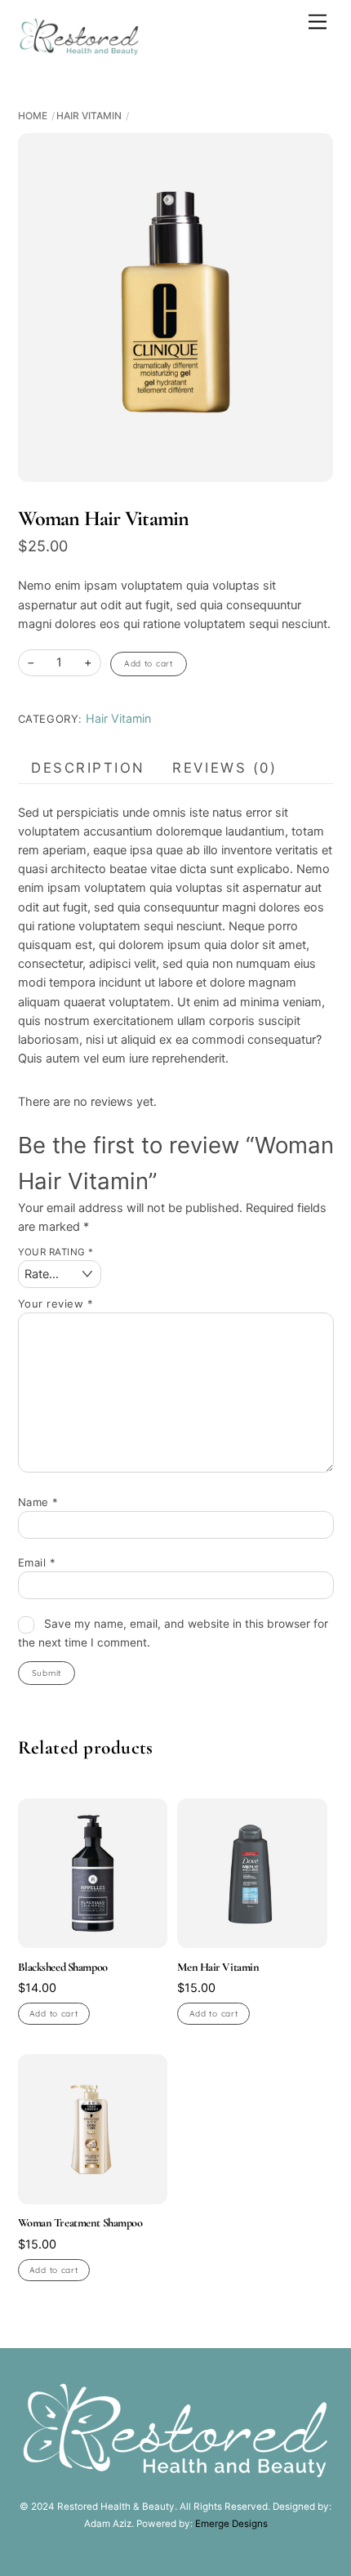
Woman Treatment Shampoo (80, 2223)
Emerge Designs (231, 2524)
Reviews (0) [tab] (224, 768)
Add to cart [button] (54, 2014)
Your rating (56, 1252)
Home (33, 116)
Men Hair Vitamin (218, 1967)
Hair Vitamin (89, 116)
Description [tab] (88, 768)
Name (38, 1502)
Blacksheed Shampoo (63, 1967)
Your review (56, 1304)
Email (37, 1562)
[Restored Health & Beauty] (79, 49)
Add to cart (149, 664)
